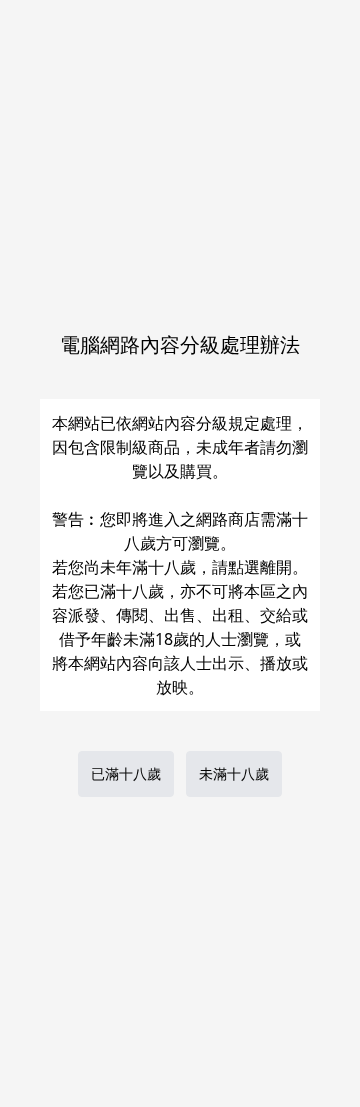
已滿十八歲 (126, 773)
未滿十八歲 (234, 773)
